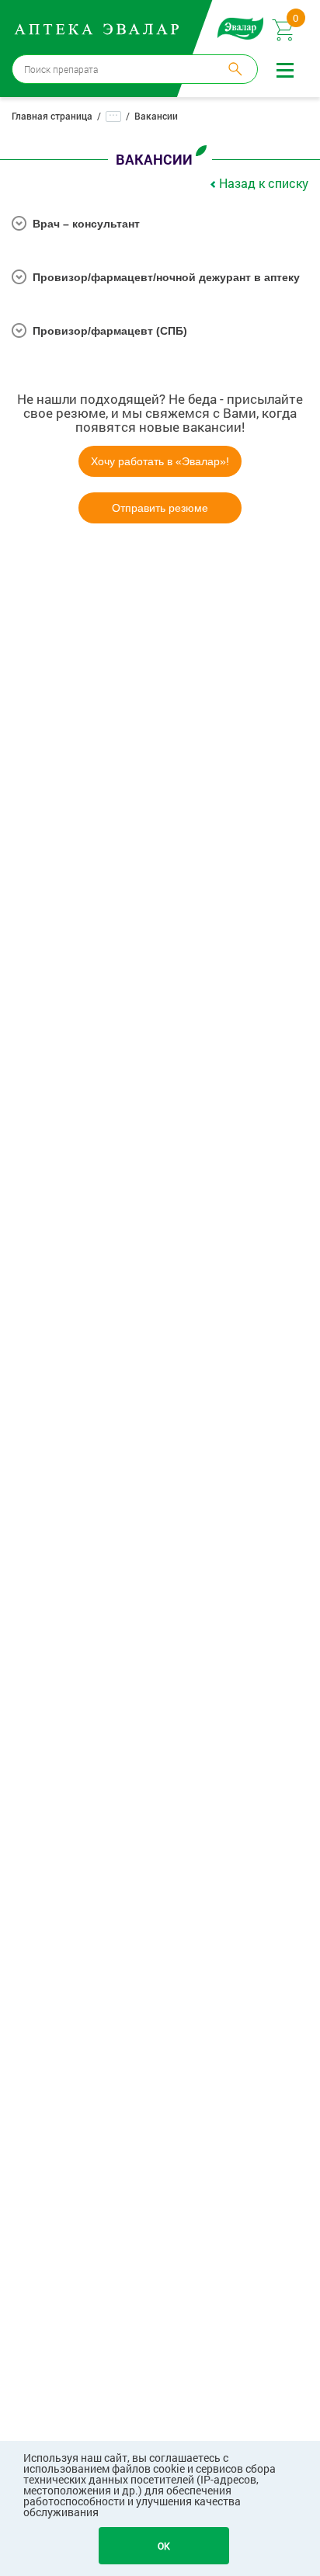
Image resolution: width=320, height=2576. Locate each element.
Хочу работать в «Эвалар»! (160, 461)
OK (164, 2546)
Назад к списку (264, 183)
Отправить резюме (160, 508)
